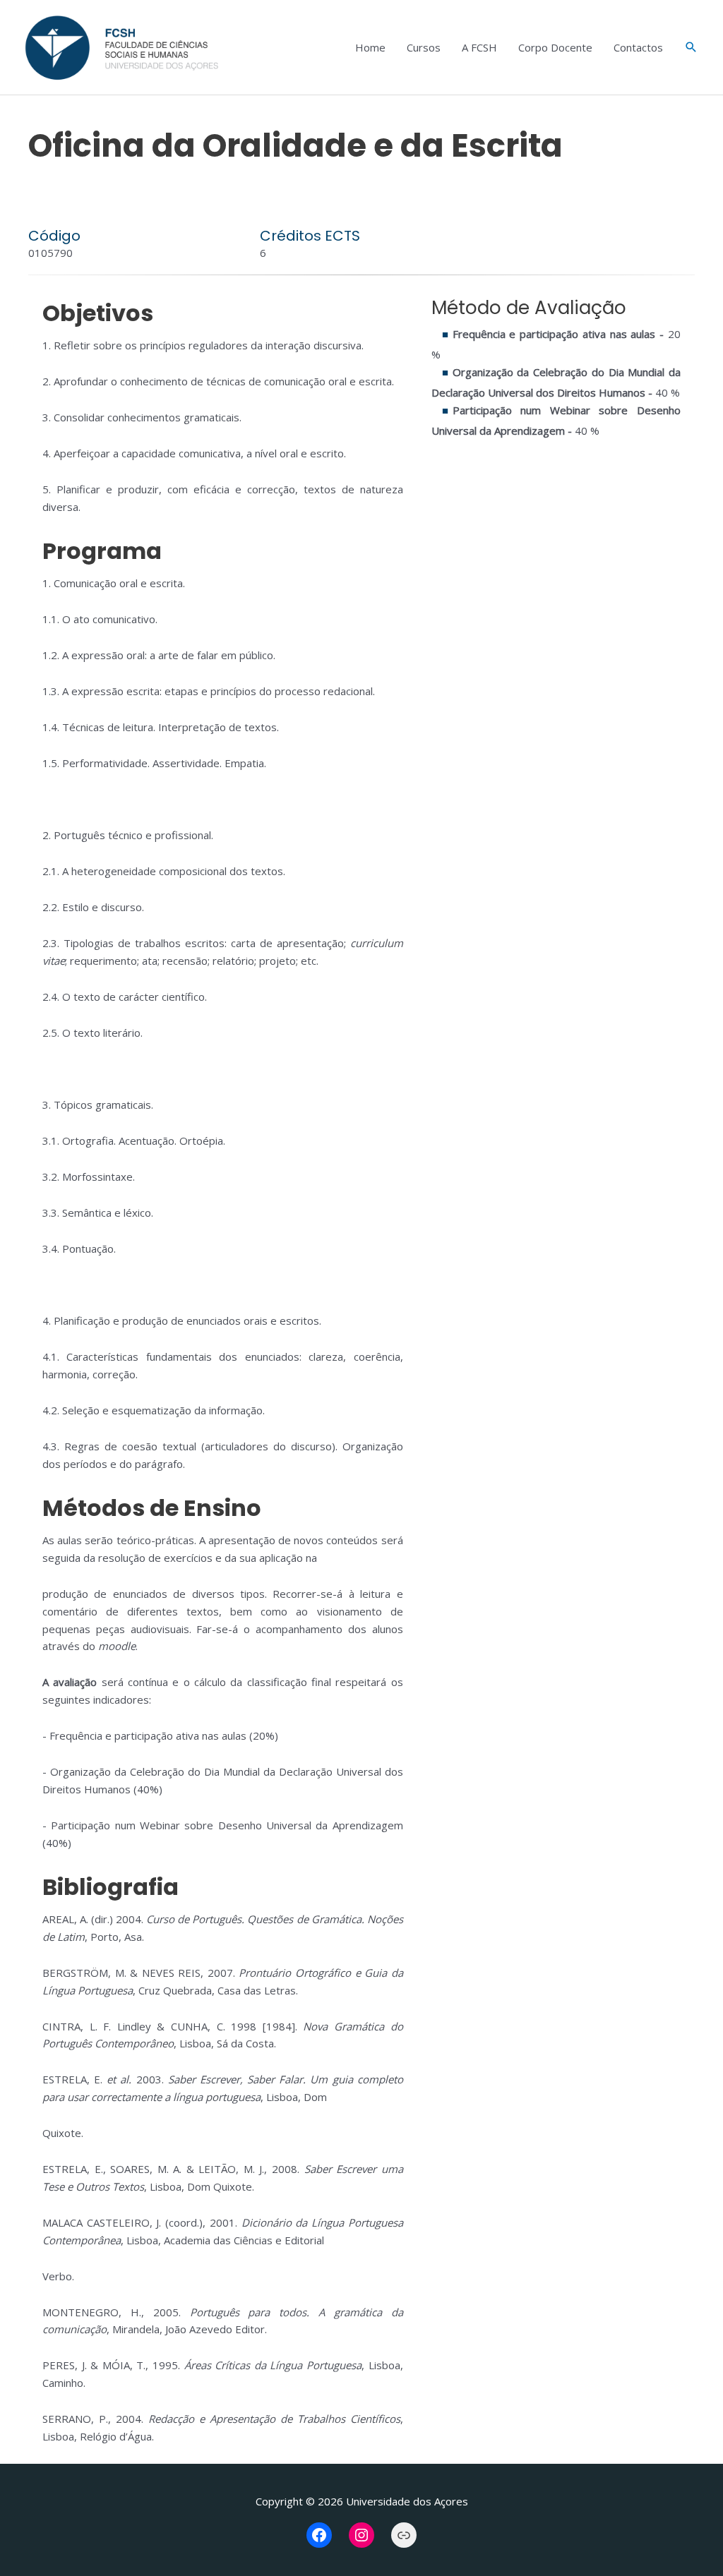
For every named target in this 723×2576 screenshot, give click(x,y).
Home (370, 47)
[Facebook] (319, 2535)
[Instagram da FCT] (361, 2535)
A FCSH (479, 47)
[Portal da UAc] (404, 2535)
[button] (691, 47)
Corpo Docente (555, 47)
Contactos (638, 47)
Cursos (424, 47)
